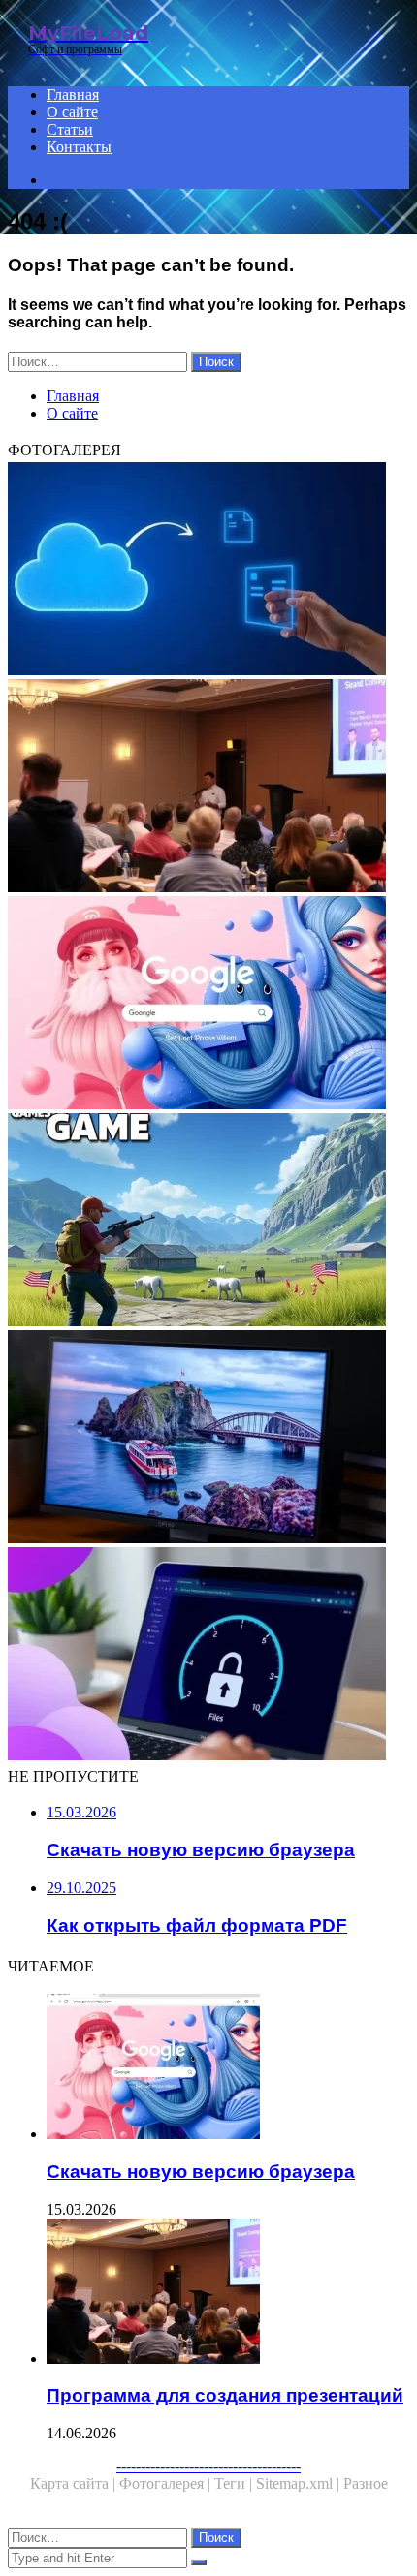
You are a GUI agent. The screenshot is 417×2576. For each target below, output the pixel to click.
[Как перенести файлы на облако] (208, 571)
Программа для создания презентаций (225, 2395)
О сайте (72, 112)
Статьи (70, 129)
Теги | (235, 2483)
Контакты (79, 147)
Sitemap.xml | (300, 2483)
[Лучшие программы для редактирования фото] (208, 1439)
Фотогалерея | (167, 2483)
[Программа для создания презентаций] (208, 788)
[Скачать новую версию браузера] (208, 1005)
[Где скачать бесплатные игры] (208, 1222)
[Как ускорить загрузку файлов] (208, 1656)
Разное (366, 2483)
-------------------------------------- (208, 2466)
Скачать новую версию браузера (201, 2172)
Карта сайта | (75, 2483)
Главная (73, 94)
